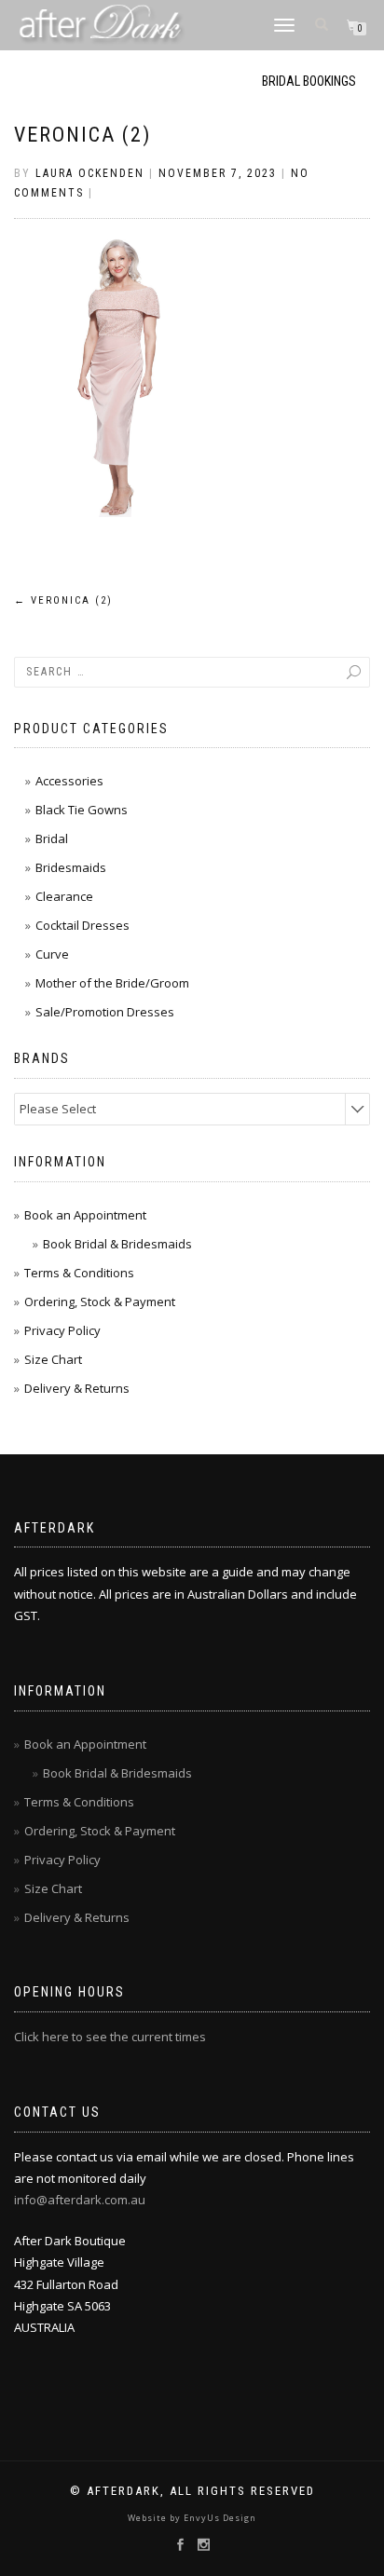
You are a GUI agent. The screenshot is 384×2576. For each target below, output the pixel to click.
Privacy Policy (62, 1330)
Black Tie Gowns (82, 810)
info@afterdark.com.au (80, 2200)
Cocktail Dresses (82, 925)
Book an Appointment (85, 1215)
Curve (52, 954)
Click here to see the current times (110, 2037)
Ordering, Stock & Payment (100, 1302)
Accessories (69, 781)
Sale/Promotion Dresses (105, 1012)
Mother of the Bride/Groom (112, 983)
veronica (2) (82, 135)
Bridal (52, 838)
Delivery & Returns (77, 1388)
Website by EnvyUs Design (192, 2518)
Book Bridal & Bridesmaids (117, 1244)
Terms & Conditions (79, 1273)
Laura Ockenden (90, 173)
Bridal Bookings (309, 81)
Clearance (64, 896)
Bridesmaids (71, 867)
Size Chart (53, 1359)
